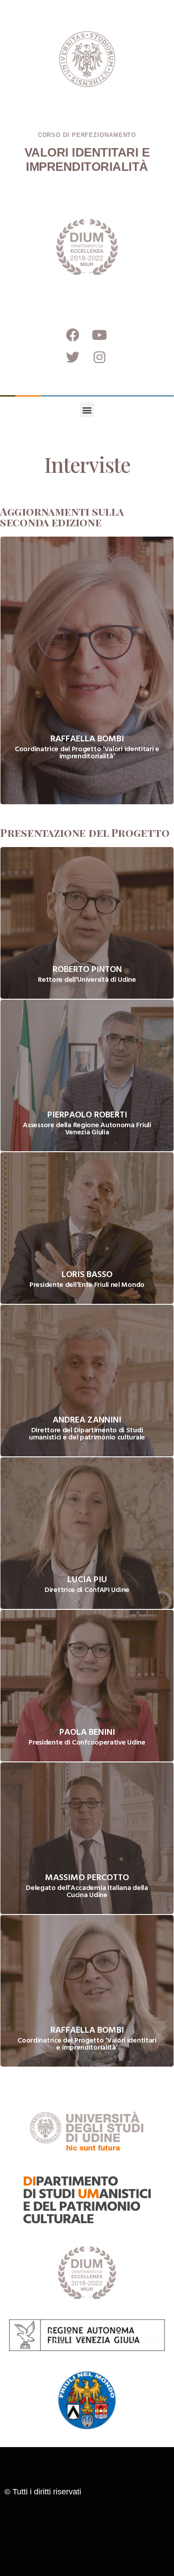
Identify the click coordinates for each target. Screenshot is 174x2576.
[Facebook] (73, 335)
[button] (87, 410)
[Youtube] (99, 335)
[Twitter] (73, 357)
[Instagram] (99, 357)
